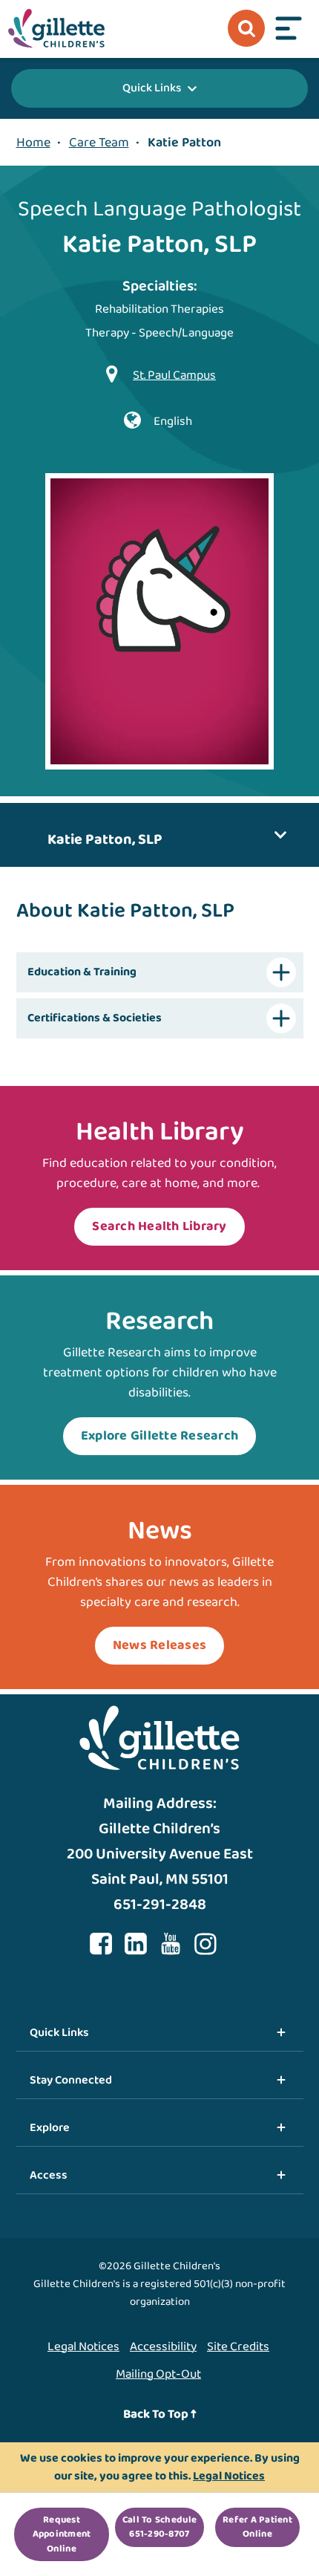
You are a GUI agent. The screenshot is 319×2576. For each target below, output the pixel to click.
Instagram (205, 1944)
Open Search (246, 28)
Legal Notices (83, 2347)
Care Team (99, 143)
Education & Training (82, 972)
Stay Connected (71, 2080)
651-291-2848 (160, 1905)
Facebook (101, 1944)
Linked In (136, 1944)
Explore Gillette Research (160, 1436)
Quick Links (152, 88)
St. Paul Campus (174, 375)
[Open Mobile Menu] (289, 28)
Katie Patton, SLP (105, 839)
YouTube (171, 1944)
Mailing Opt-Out (158, 2374)
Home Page (56, 28)
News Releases (159, 1645)
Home (33, 143)
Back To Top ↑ (160, 2414)
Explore (50, 2128)
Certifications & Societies (95, 1018)
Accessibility (163, 2347)
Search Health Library (159, 1226)
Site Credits (238, 2347)
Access (49, 2175)
